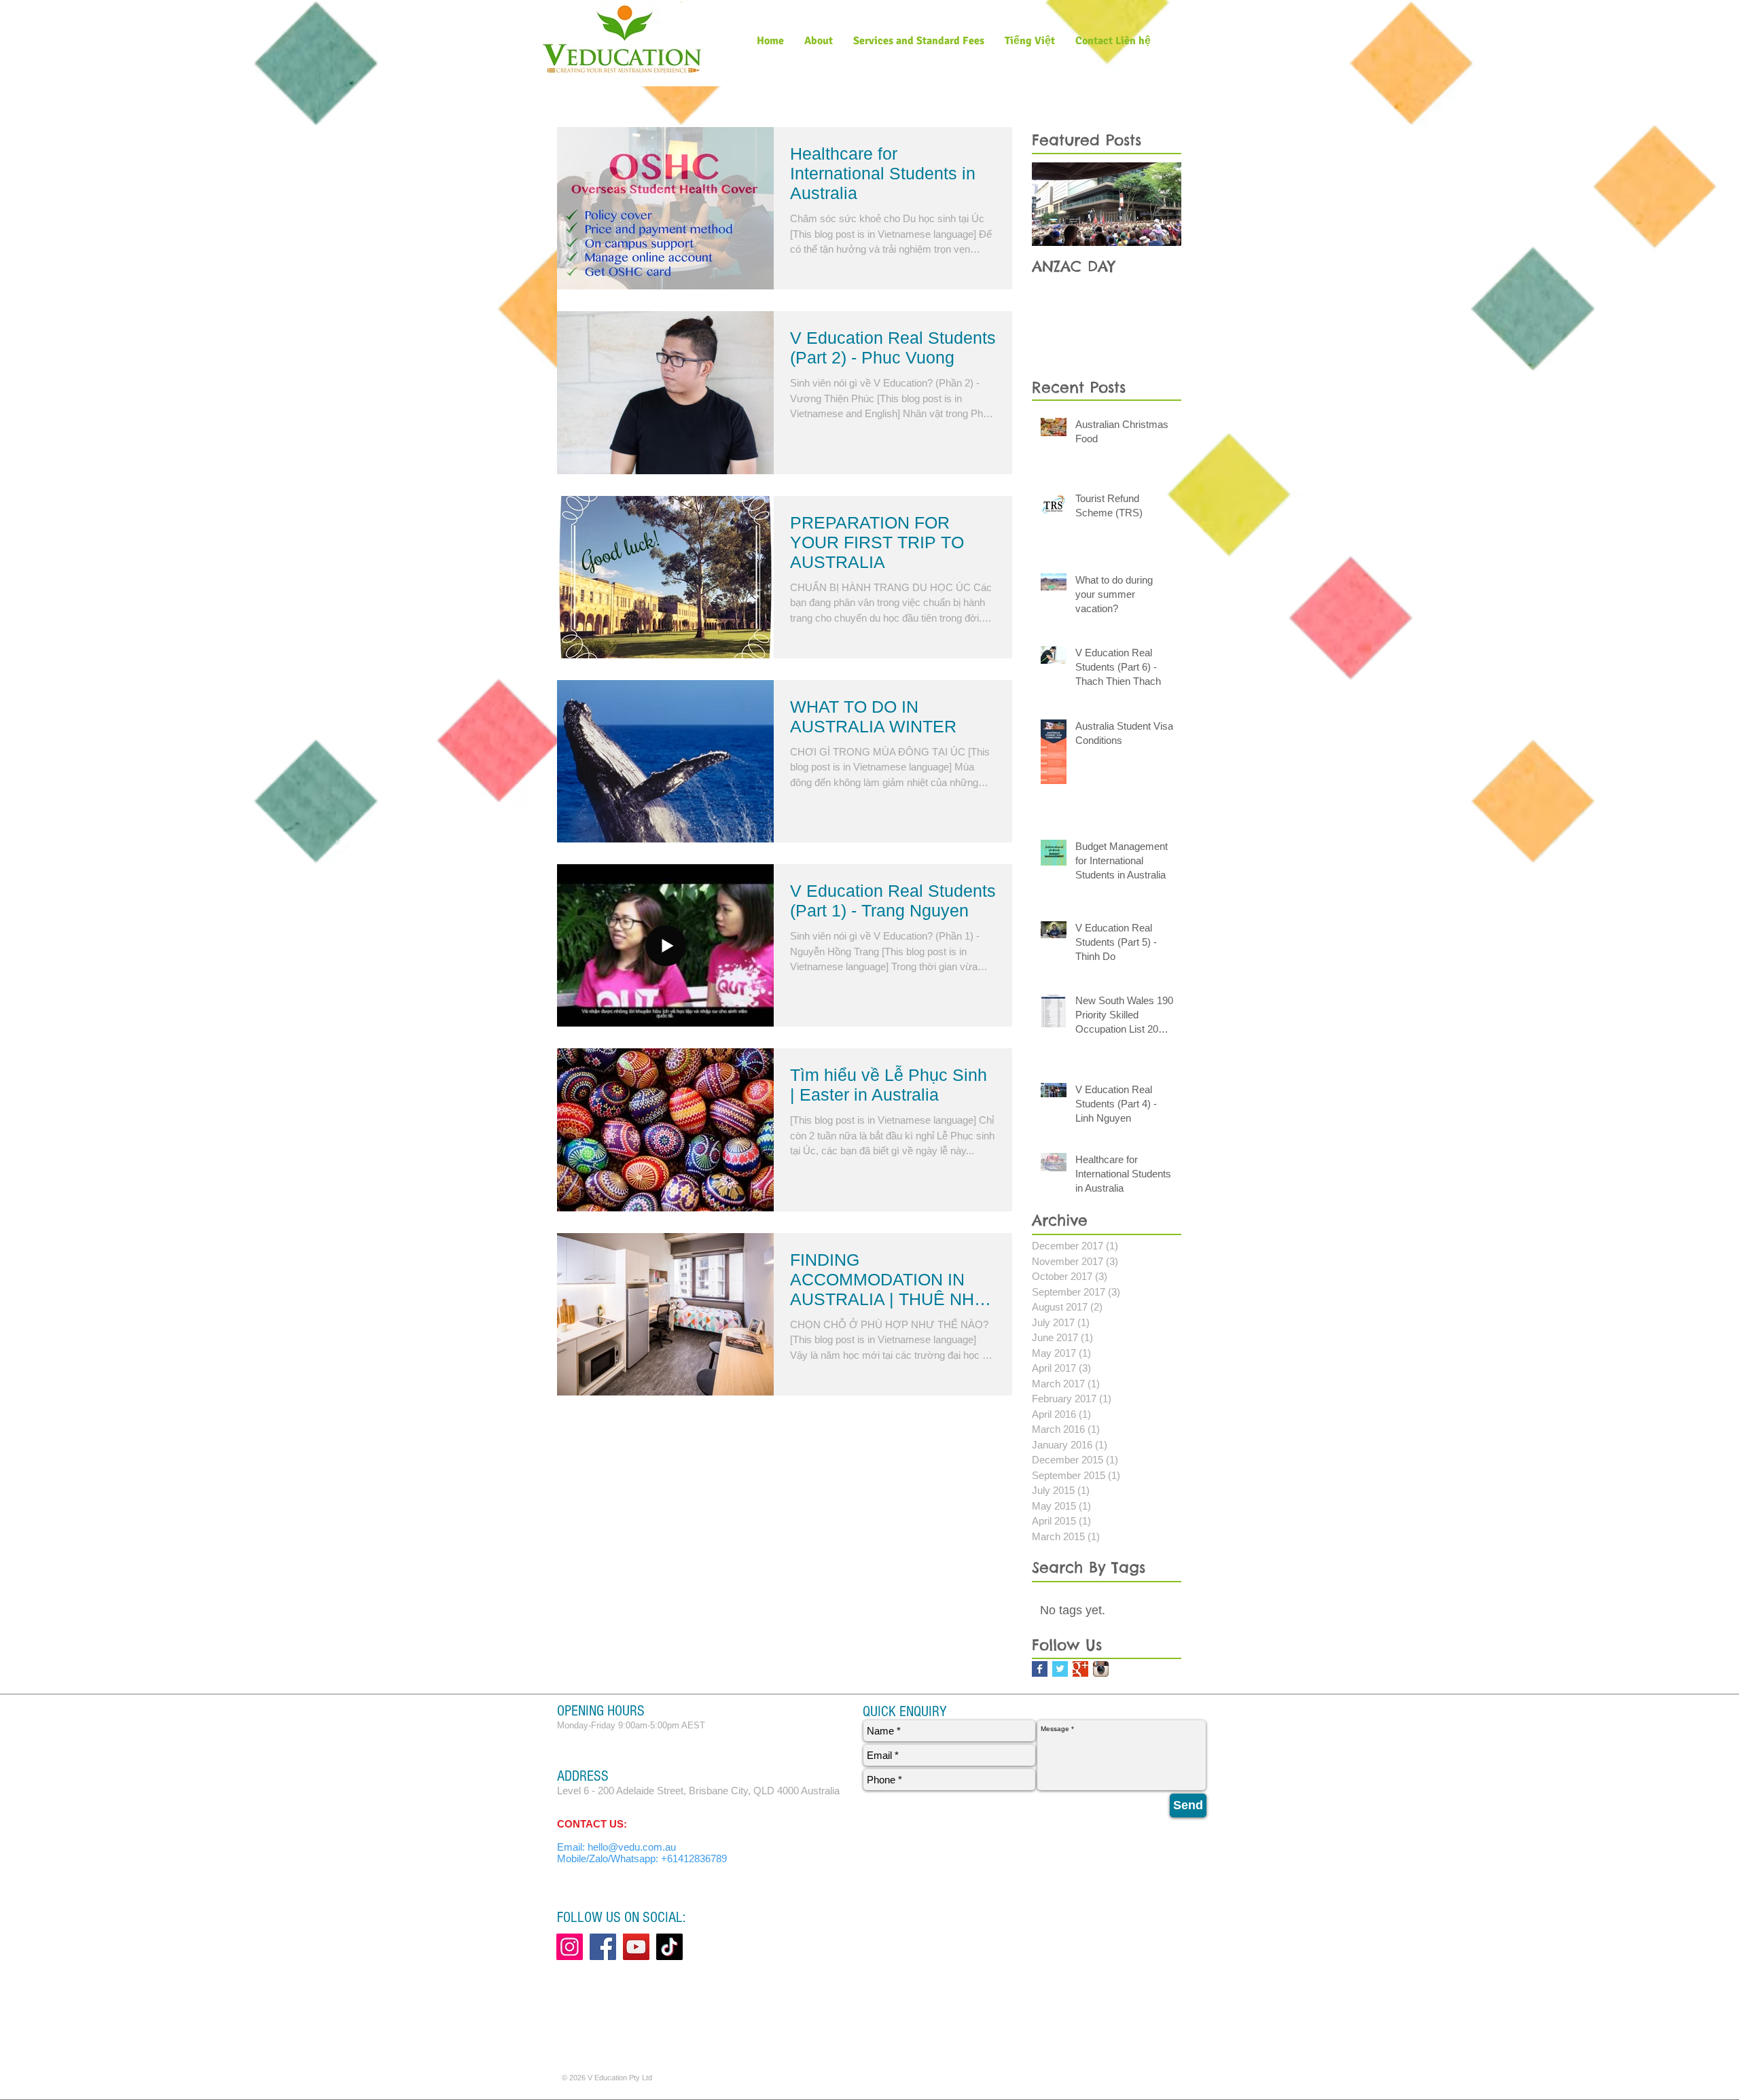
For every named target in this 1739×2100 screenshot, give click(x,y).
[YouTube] (636, 1947)
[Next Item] (1160, 204)
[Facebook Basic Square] (1040, 1669)
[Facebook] (603, 1947)
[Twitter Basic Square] (1060, 1669)
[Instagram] (570, 1947)
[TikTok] (669, 1947)
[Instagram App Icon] (1101, 1669)
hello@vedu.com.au (632, 1847)
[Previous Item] (1054, 204)
